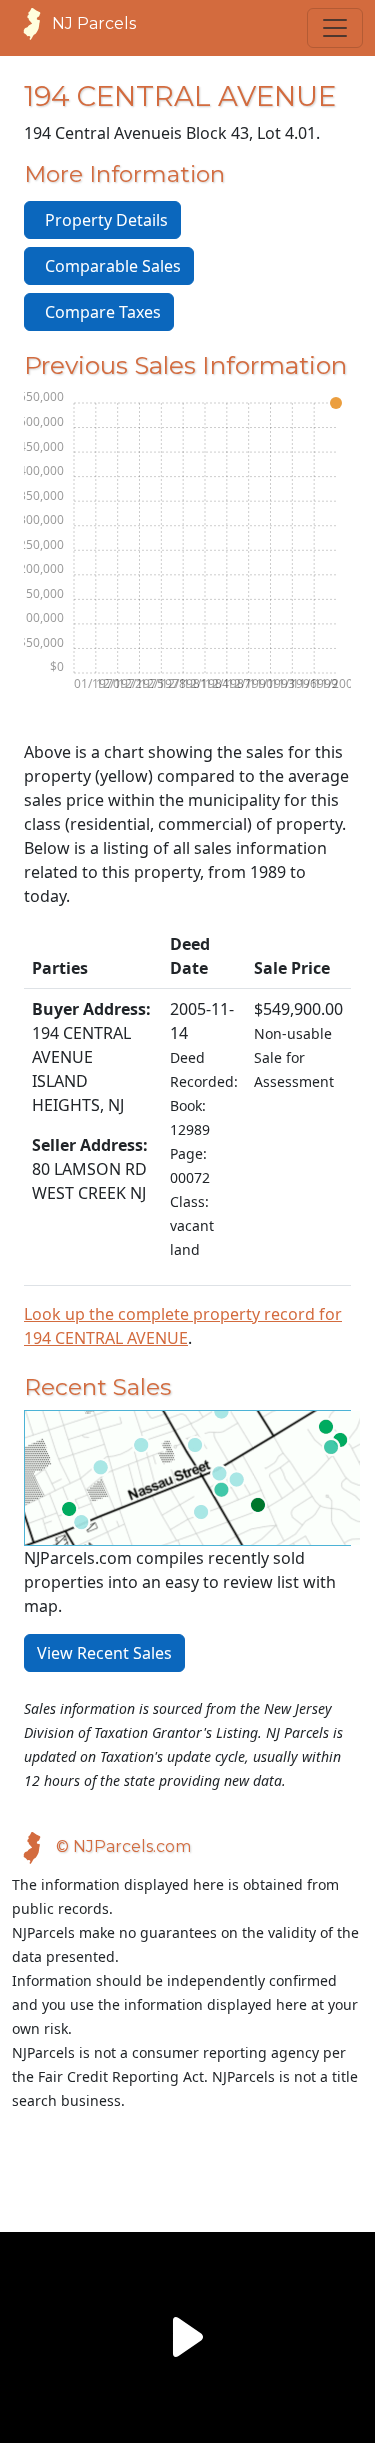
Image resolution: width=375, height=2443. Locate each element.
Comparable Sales (109, 266)
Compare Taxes (99, 312)
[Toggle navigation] (335, 28)
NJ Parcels (94, 23)
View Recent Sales (104, 1653)
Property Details (102, 220)
